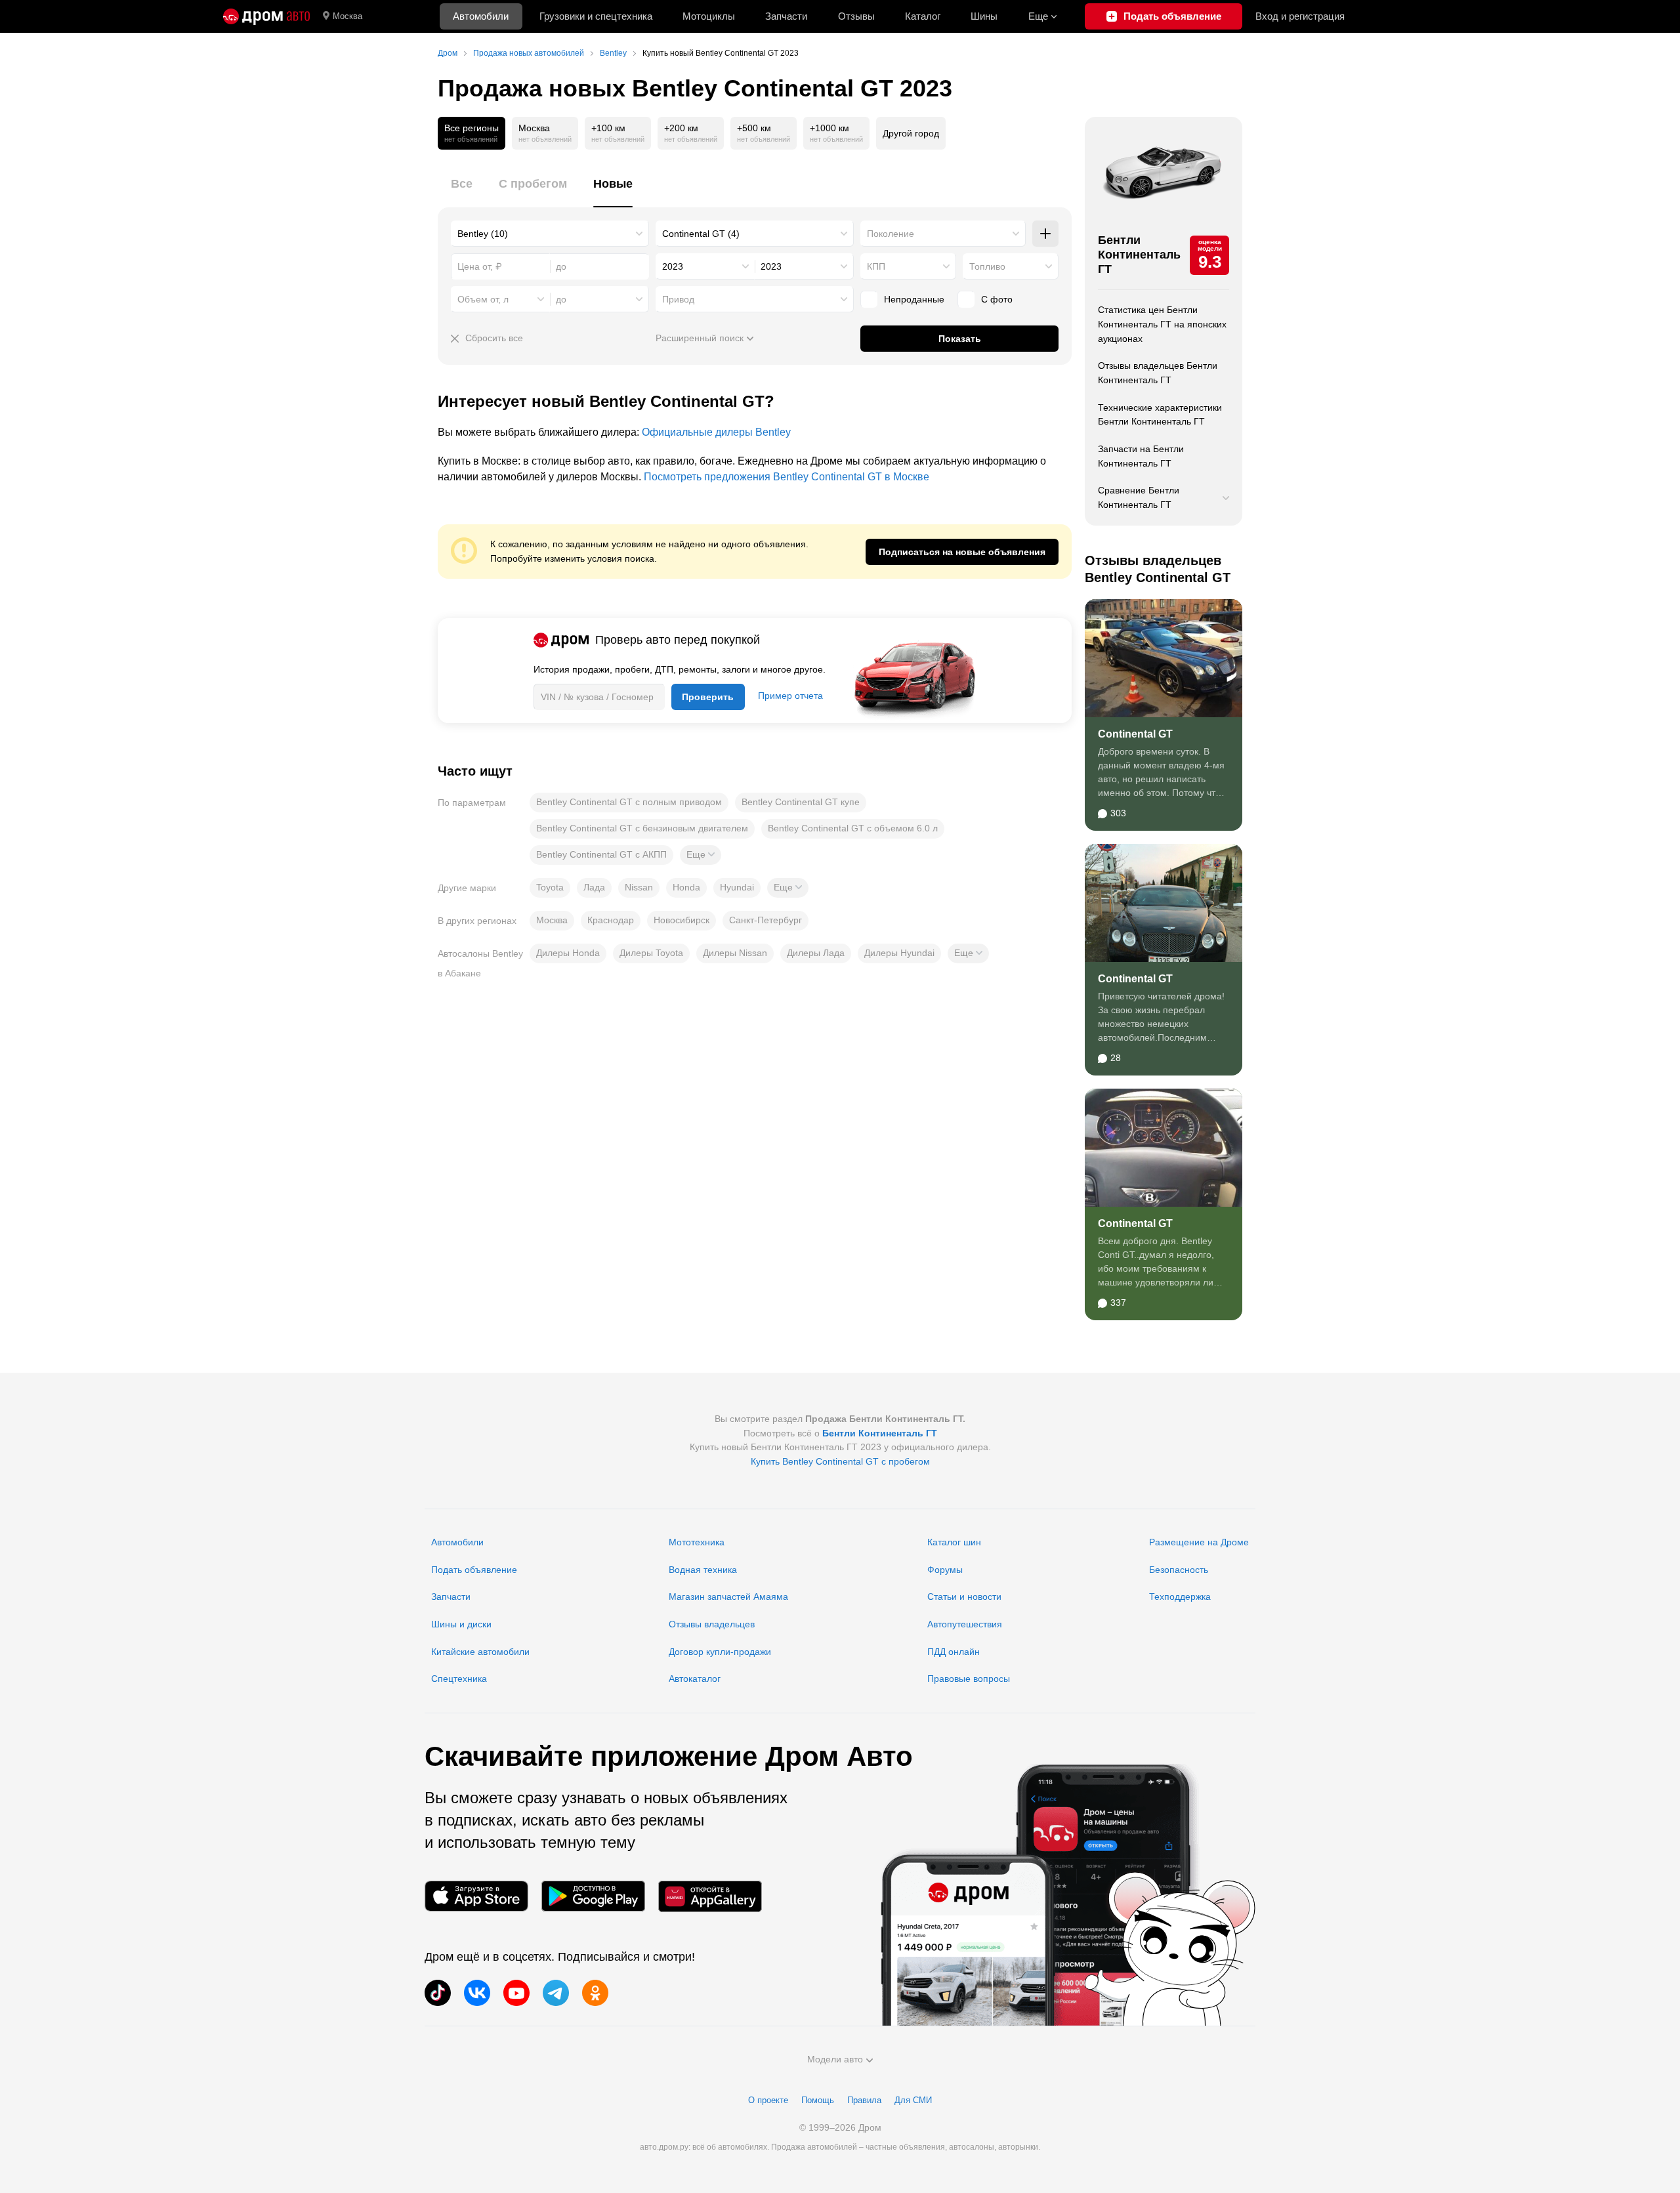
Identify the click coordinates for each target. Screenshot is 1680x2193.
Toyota (550, 887)
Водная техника (703, 1570)
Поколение (891, 234)
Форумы (945, 1570)
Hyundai (737, 887)
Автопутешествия (965, 1624)
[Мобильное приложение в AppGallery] (710, 1896)
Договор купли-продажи (720, 1652)
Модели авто (835, 2059)
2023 (673, 266)
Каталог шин (954, 1542)
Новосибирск (682, 920)
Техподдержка (1180, 1597)
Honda (686, 887)
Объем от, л (483, 299)
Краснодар (611, 920)
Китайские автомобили (480, 1652)
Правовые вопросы (969, 1679)
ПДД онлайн (954, 1652)
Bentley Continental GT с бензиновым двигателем (642, 828)
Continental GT (1135, 734)
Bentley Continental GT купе (801, 802)
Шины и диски (461, 1624)
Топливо (987, 266)
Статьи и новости (964, 1597)
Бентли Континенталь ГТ (1139, 254)
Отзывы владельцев (712, 1624)
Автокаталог (695, 1679)
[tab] (462, 191)
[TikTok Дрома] (438, 1993)
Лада (594, 887)
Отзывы (856, 16)
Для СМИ (913, 2100)
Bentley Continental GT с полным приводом (629, 802)
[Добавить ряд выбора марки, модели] (1045, 234)
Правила (864, 2100)
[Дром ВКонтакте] (477, 1993)
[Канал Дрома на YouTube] (516, 1993)
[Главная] (266, 16)
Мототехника (697, 1542)
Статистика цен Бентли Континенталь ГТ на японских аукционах (1162, 324)
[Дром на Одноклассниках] (595, 1993)
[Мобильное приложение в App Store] (476, 1896)
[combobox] (550, 234)
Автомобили (481, 16)
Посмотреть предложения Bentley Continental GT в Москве (787, 477)
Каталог (923, 16)
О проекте (768, 2100)
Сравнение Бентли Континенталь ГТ (1139, 497)
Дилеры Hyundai (899, 953)
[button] (701, 855)
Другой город (911, 133)
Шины (984, 16)
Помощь (818, 2100)
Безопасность (1179, 1570)
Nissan (639, 887)
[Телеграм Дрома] (556, 1993)
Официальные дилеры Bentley (716, 432)
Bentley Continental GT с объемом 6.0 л (853, 828)
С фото (997, 299)
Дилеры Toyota (651, 953)
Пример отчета (790, 696)
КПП (876, 266)
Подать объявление (474, 1570)
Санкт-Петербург (766, 920)
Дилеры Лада (816, 953)
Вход (1300, 16)
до (561, 299)
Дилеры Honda (568, 953)
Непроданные (914, 299)
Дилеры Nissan (735, 953)
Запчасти (786, 16)
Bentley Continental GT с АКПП (601, 854)
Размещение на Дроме (1199, 1542)
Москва (347, 16)
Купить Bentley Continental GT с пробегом (840, 1461)
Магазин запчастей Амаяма (728, 1597)
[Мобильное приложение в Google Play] (593, 1896)
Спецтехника (459, 1679)
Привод (678, 299)
